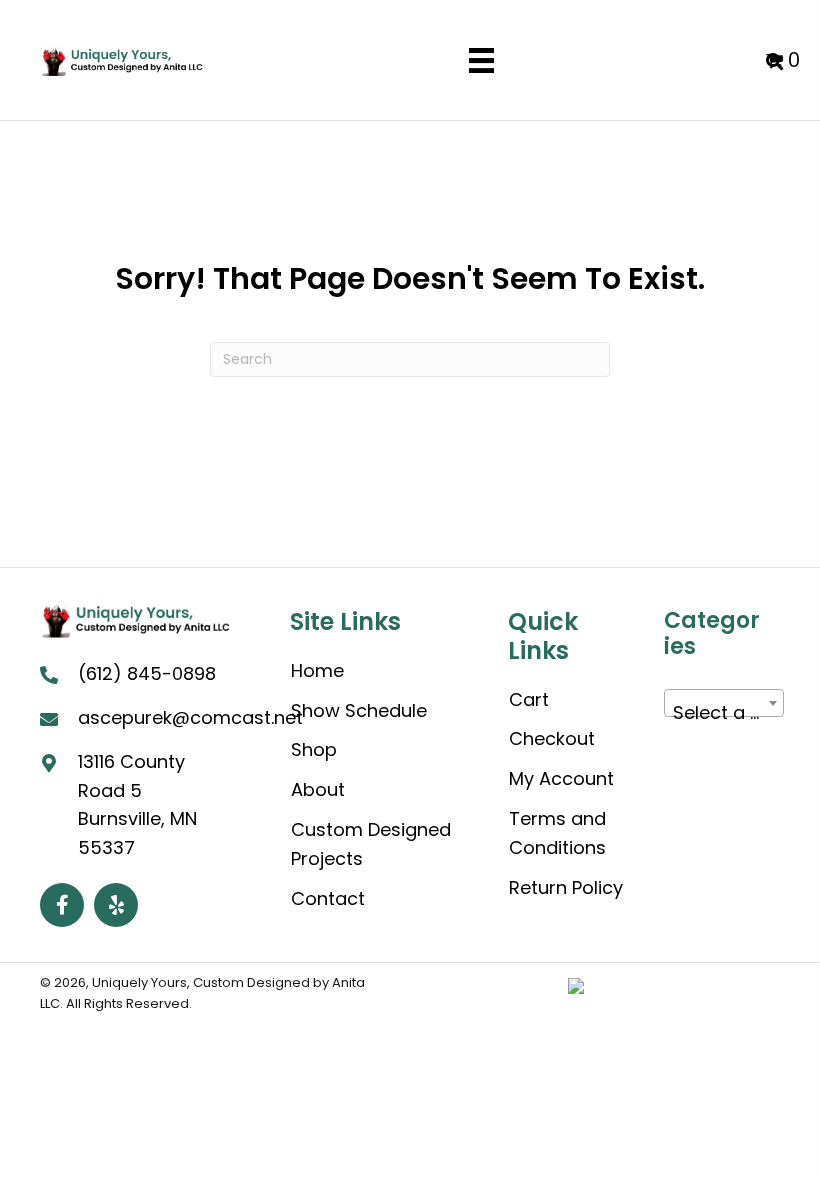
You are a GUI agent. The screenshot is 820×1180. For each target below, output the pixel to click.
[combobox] (724, 703)
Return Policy (566, 887)
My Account (561, 778)
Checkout (552, 738)
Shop (314, 749)
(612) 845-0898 (147, 673)
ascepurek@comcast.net (190, 717)
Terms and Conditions (557, 833)
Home (317, 670)
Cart (529, 699)
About (318, 789)
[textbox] (724, 713)
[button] (62, 905)
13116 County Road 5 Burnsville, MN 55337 (137, 804)
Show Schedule (359, 710)
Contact (328, 898)
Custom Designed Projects (371, 844)
